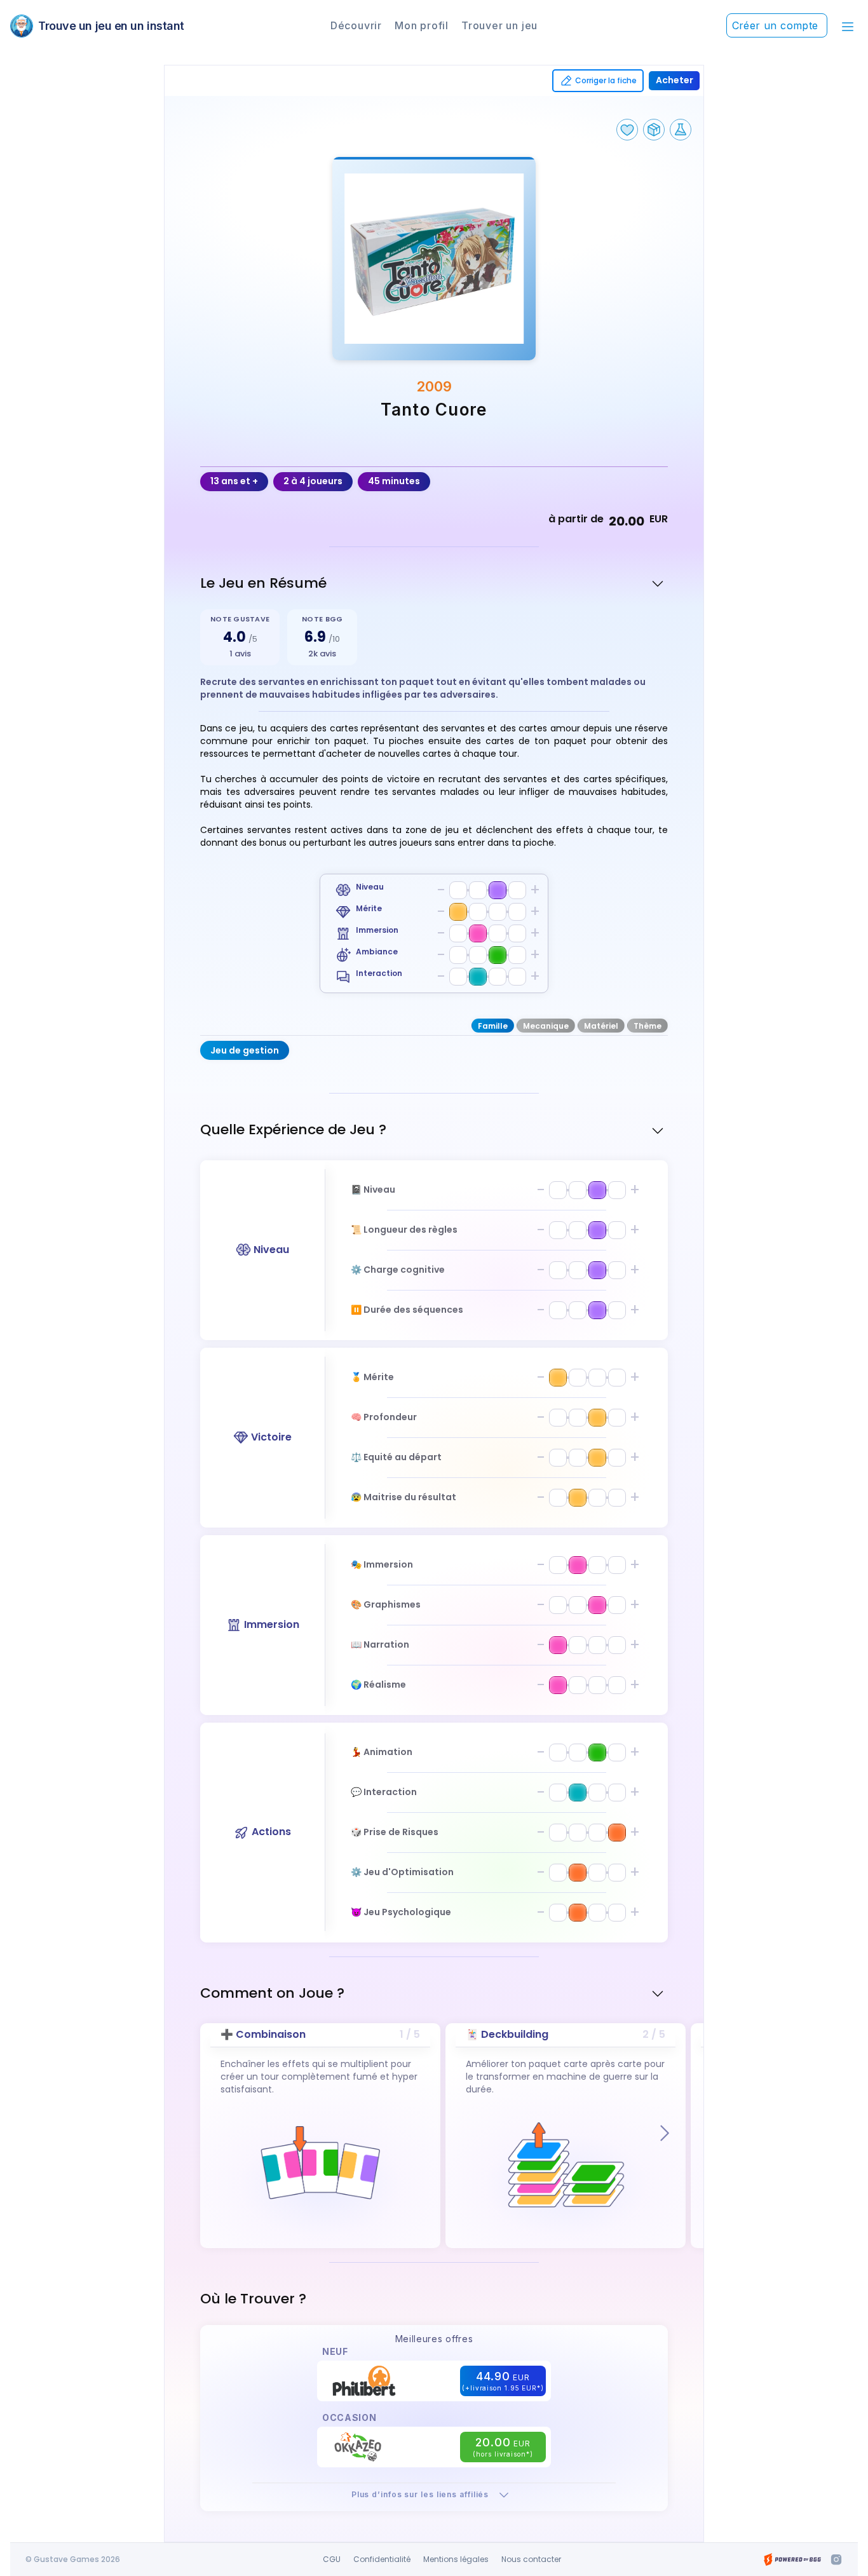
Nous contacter (531, 2559)
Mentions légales (456, 2559)
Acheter (675, 80)
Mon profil (422, 25)
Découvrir (356, 25)
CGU (332, 2559)
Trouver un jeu (499, 25)
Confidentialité (382, 2559)
